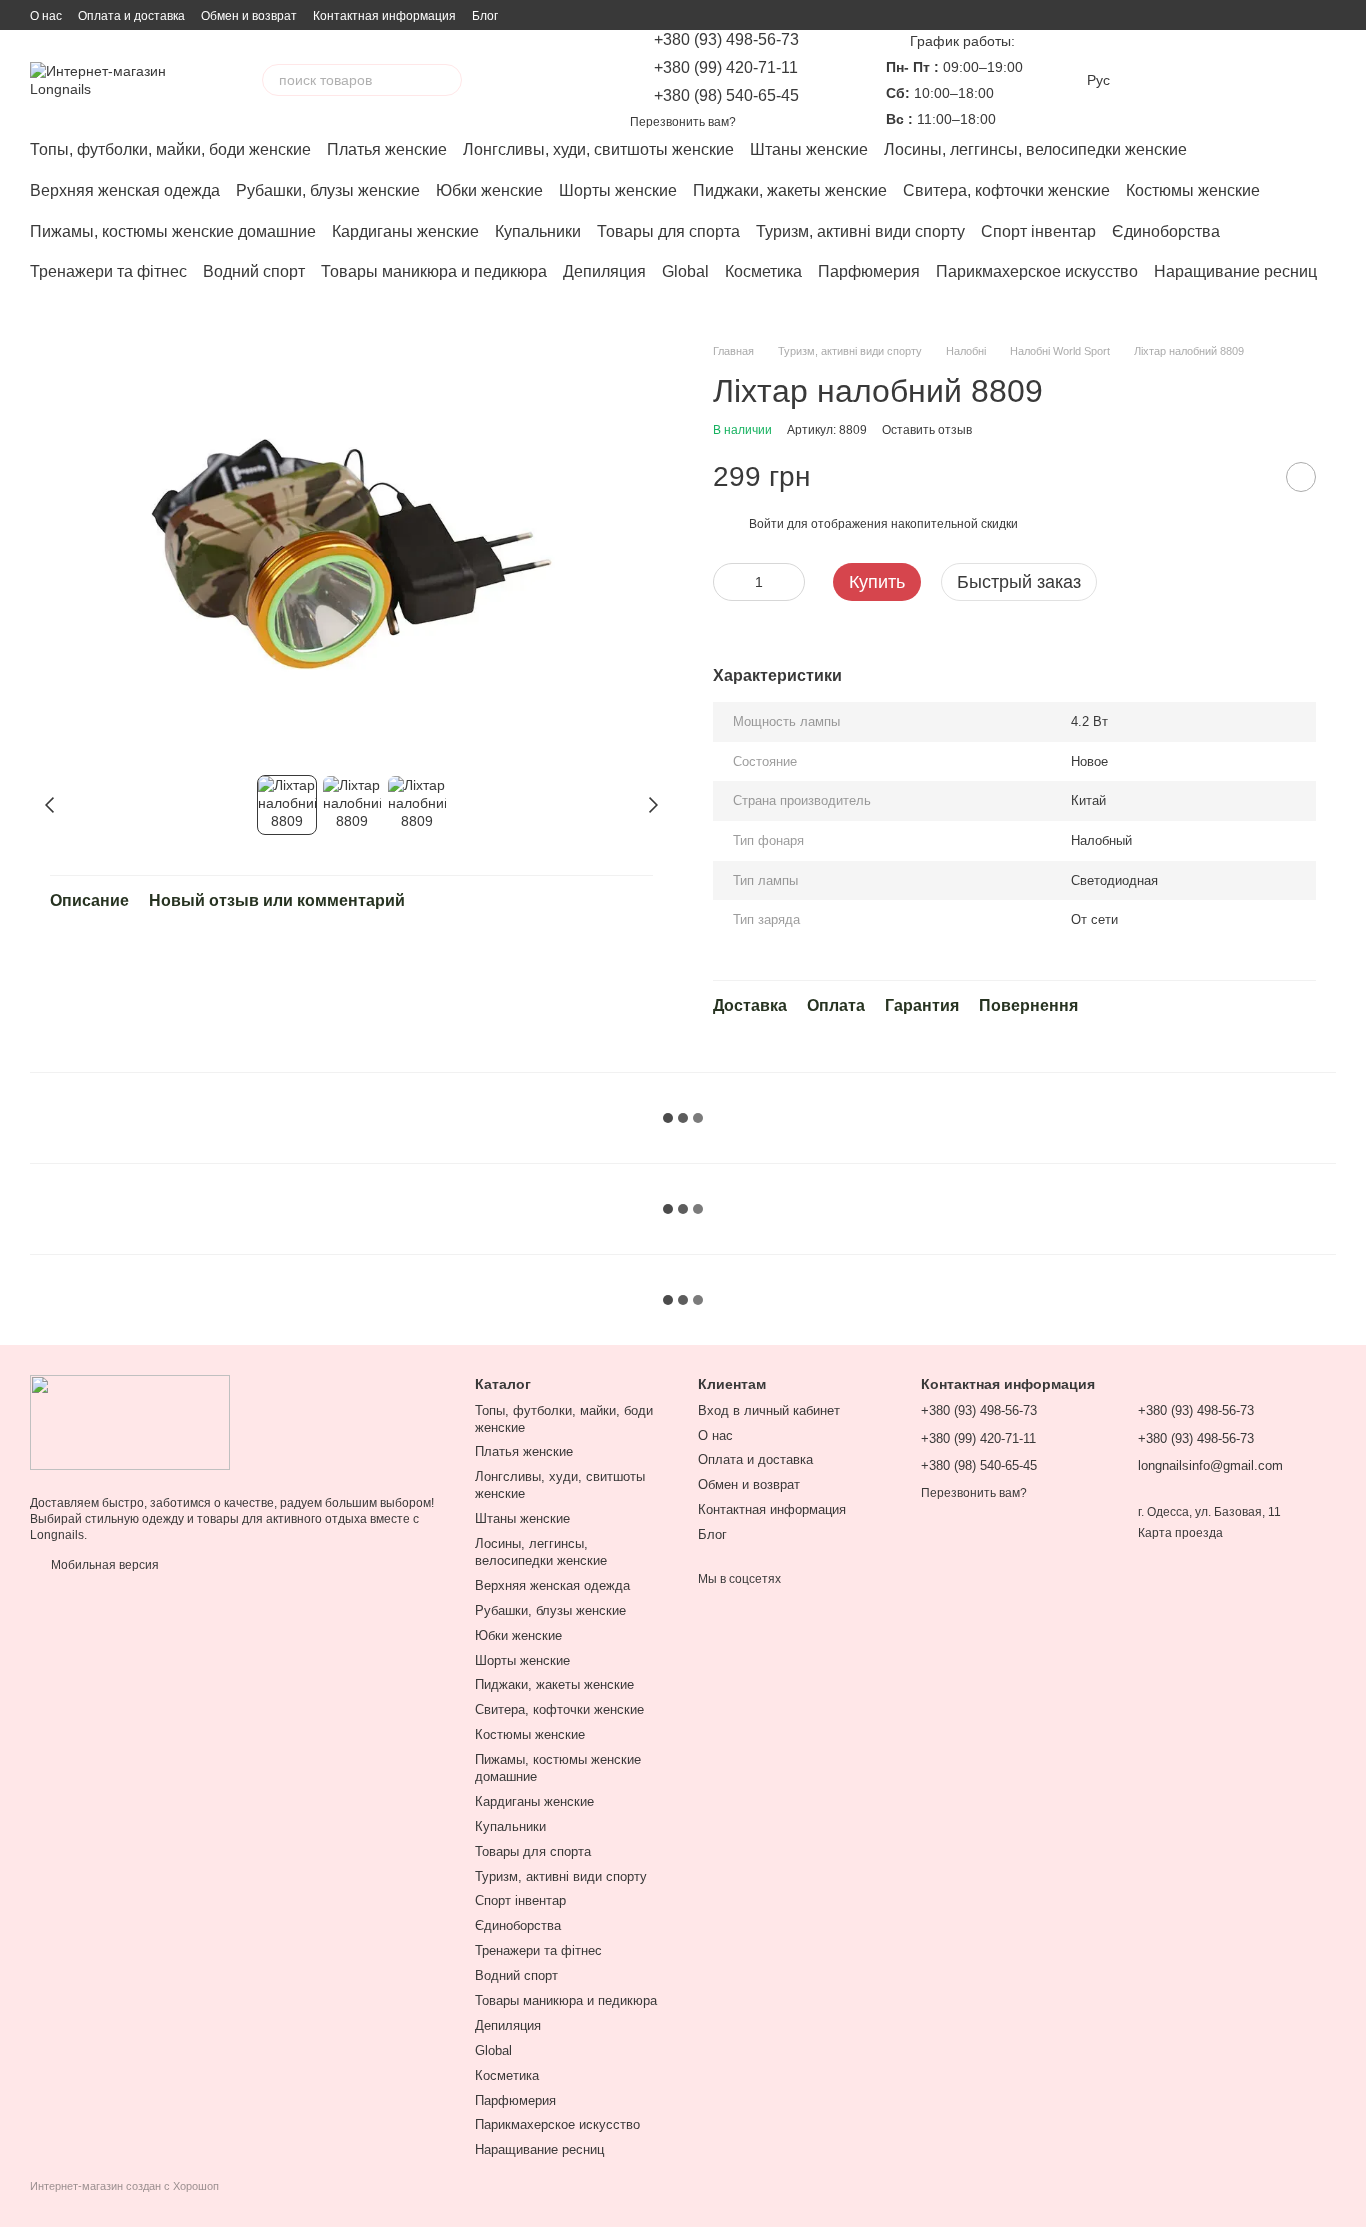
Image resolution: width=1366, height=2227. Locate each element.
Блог (485, 16)
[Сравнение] (1164, 80)
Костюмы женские (1193, 190)
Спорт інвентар (1038, 231)
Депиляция (604, 271)
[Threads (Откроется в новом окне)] (598, 80)
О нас (46, 16)
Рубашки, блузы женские (328, 190)
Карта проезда (1180, 1533)
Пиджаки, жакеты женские (790, 190)
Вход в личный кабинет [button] (769, 1410)
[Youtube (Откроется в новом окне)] (574, 80)
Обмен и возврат (249, 16)
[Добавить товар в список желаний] (1301, 477)
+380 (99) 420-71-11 (726, 68)
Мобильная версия (103, 1565)
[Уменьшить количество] (728, 582)
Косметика (763, 271)
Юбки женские (489, 190)
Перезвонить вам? (683, 122)
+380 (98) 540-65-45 (726, 96)
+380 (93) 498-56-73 (726, 40)
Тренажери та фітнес (108, 271)
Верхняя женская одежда (125, 190)
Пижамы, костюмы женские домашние (173, 231)
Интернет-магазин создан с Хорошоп (124, 2186)
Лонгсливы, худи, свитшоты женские (598, 149)
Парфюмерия (869, 271)
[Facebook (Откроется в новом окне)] (550, 80)
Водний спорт (254, 271)
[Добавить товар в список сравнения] (1251, 477)
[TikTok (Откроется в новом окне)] (526, 80)
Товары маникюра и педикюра (434, 271)
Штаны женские (809, 149)
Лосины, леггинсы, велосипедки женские (1035, 149)
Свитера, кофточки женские (1006, 190)
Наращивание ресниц (1235, 271)
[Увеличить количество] (790, 582)
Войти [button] (766, 524)
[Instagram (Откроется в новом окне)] (502, 80)
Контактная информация (384, 16)
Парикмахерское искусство (1037, 271)
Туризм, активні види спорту (860, 231)
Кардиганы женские (405, 231)
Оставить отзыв (927, 430)
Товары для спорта (668, 231)
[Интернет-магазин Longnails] (130, 1421)
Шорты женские (618, 190)
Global (685, 271)
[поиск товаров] (446, 80)
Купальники (538, 231)
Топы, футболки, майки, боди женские (170, 149)
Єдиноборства (1166, 231)
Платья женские (387, 149)
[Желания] (1216, 80)
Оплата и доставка (131, 16)
